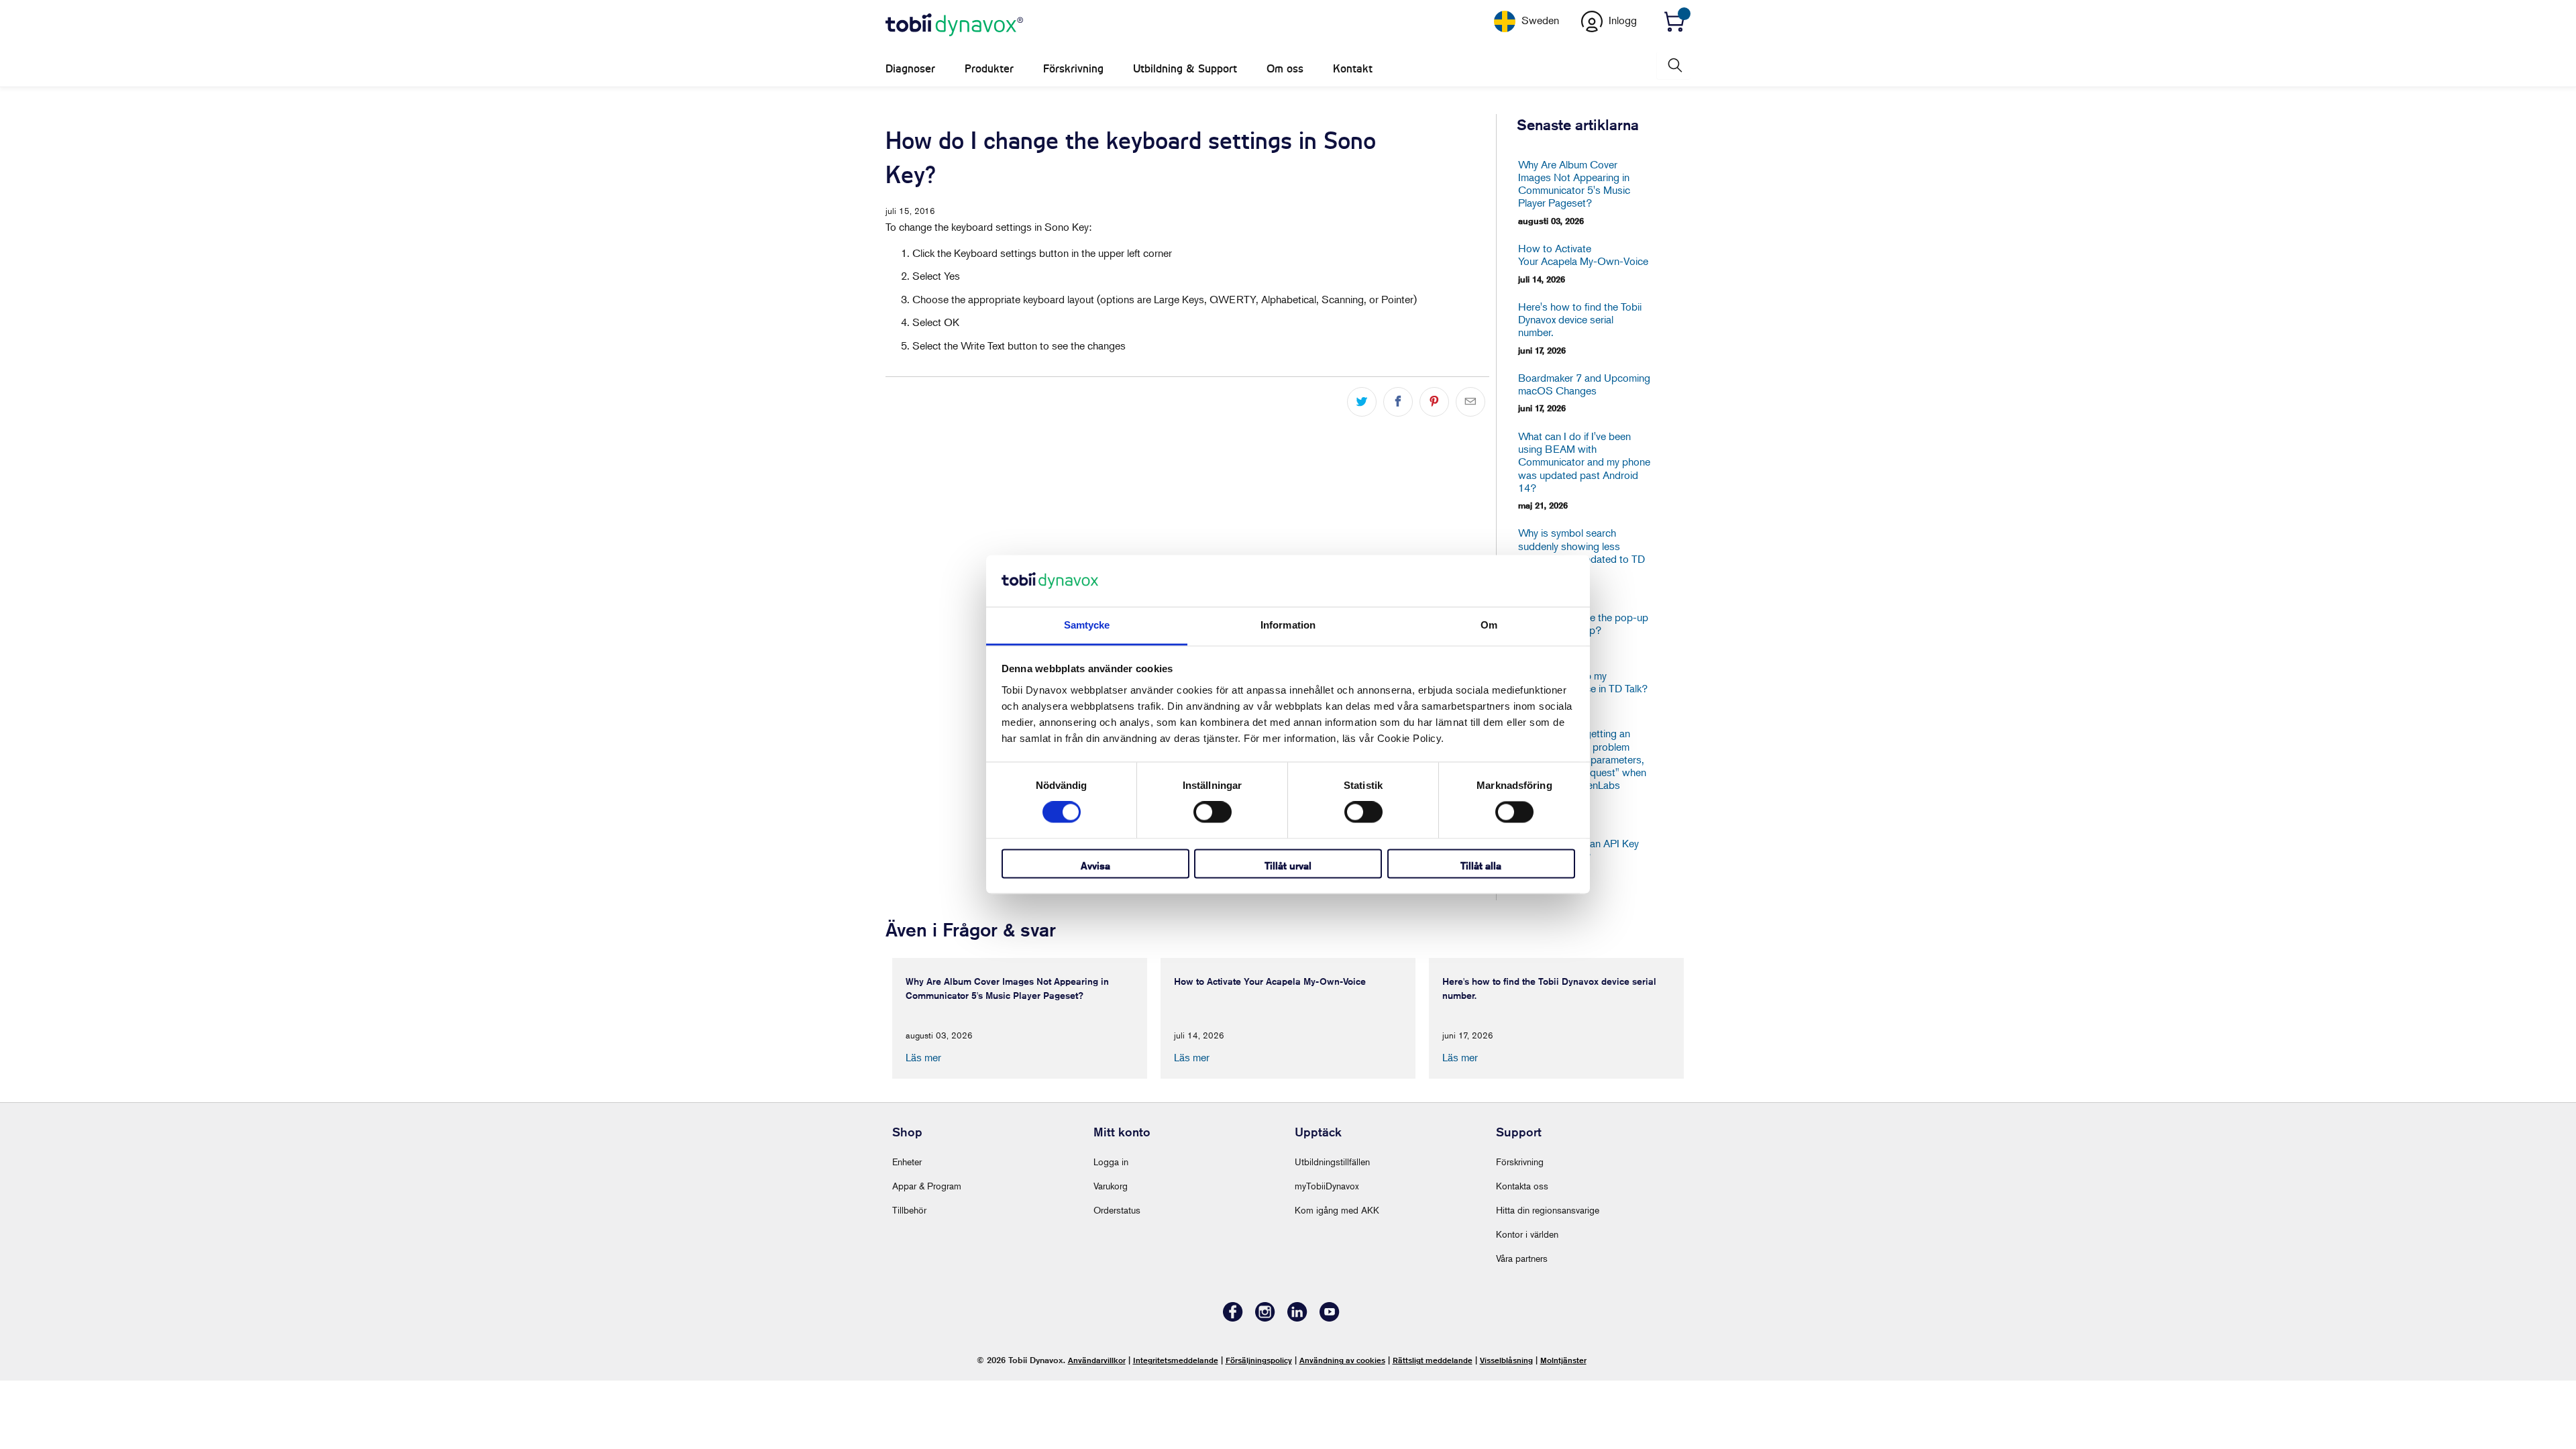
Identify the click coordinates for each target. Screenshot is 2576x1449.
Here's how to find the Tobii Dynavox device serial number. (1580, 320)
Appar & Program (927, 1186)
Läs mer (923, 1057)
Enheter (907, 1162)
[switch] (1213, 812)
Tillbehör (909, 1210)
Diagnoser (910, 69)
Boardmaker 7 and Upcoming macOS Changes (1584, 384)
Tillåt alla (1481, 866)
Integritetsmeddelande (1176, 1360)
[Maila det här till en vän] (1470, 402)
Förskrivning (1073, 69)
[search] (1674, 65)
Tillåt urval (1288, 866)
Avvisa (1095, 866)
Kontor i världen (1527, 1234)
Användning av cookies (1342, 1360)
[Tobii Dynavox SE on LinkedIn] (1297, 1318)
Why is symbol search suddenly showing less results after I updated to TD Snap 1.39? (1581, 552)
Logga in (1111, 1162)
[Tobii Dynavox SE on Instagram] (1265, 1318)
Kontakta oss (1522, 1186)
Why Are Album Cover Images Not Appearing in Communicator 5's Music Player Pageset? (1574, 184)
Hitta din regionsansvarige (1548, 1210)
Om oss (1285, 69)
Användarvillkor (1097, 1360)
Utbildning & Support (1185, 69)
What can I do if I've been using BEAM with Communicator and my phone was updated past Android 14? (1584, 462)
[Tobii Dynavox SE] (954, 25)
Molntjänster (1563, 1360)
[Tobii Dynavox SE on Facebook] (1233, 1318)
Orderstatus (1117, 1210)
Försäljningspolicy (1259, 1360)
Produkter (989, 69)
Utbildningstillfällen (1332, 1162)
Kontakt (1353, 69)
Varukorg (1111, 1186)
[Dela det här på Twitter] (1362, 402)
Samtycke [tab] (1087, 625)
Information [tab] (1288, 625)
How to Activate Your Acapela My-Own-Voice (1583, 255)
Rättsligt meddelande (1433, 1360)
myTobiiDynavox (1327, 1186)
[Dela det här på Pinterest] (1434, 402)
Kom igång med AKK (1337, 1210)
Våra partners (1522, 1258)
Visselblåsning (1506, 1360)
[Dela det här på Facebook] (1398, 402)
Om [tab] (1489, 625)
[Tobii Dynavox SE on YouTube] (1330, 1318)
